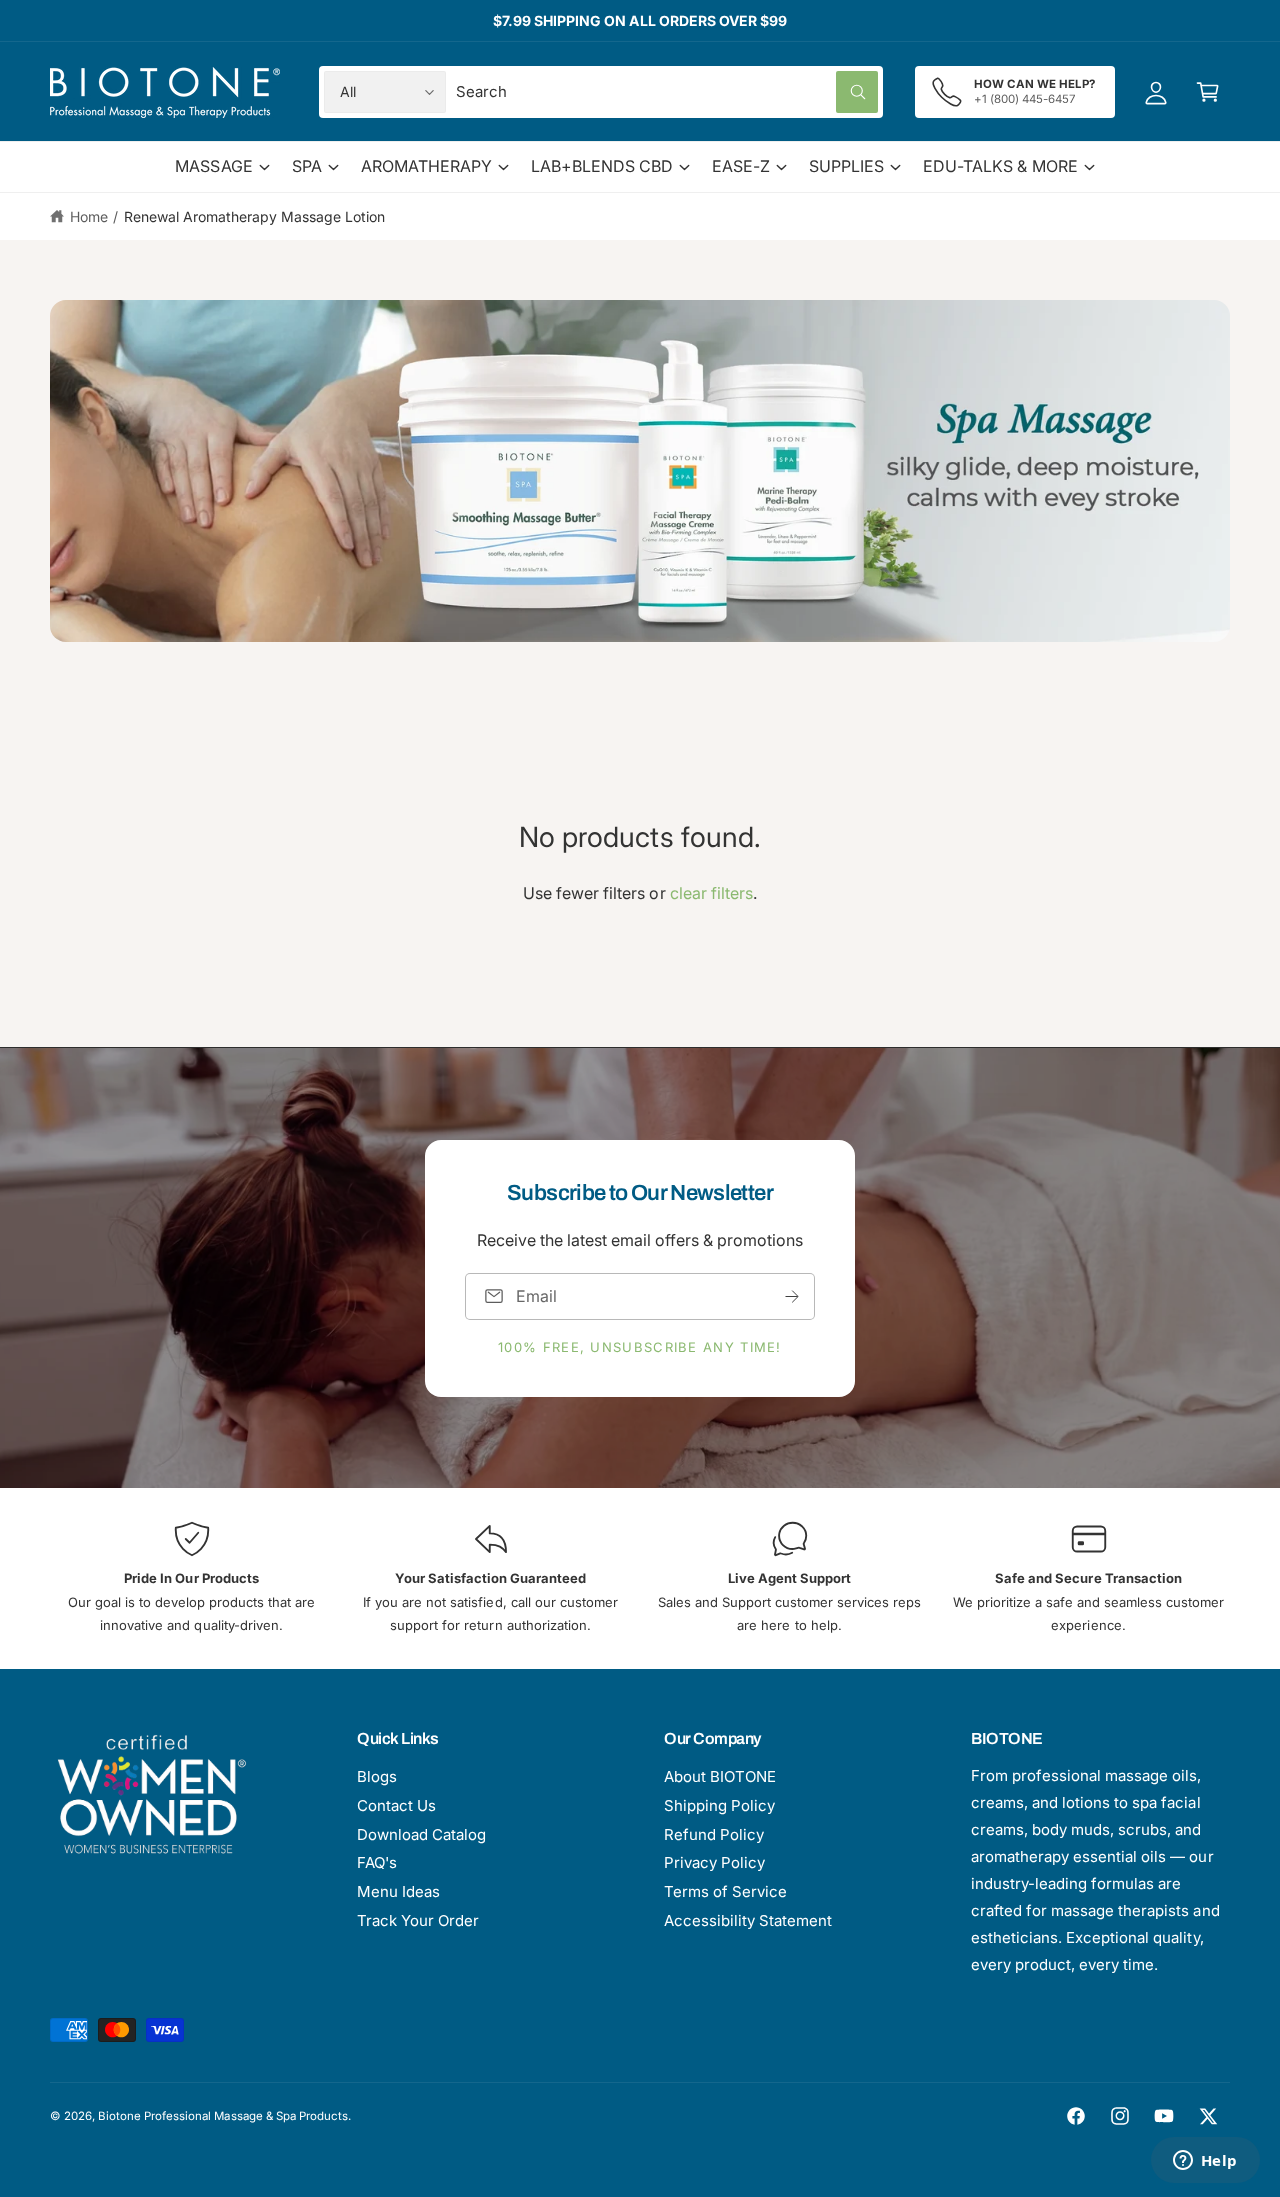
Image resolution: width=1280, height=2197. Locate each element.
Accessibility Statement (748, 1920)
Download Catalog (421, 1834)
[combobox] (667, 92)
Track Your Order (418, 1920)
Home (89, 216)
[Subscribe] (792, 1295)
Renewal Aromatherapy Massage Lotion (255, 216)
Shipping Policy (719, 1805)
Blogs (377, 1776)
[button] (1208, 92)
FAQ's (377, 1862)
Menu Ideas (398, 1891)
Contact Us (396, 1805)
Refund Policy (714, 1834)
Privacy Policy (714, 1862)
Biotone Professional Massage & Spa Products (223, 2116)
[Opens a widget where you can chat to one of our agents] (1205, 2162)
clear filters (711, 893)
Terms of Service (725, 1891)
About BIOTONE (720, 1776)
